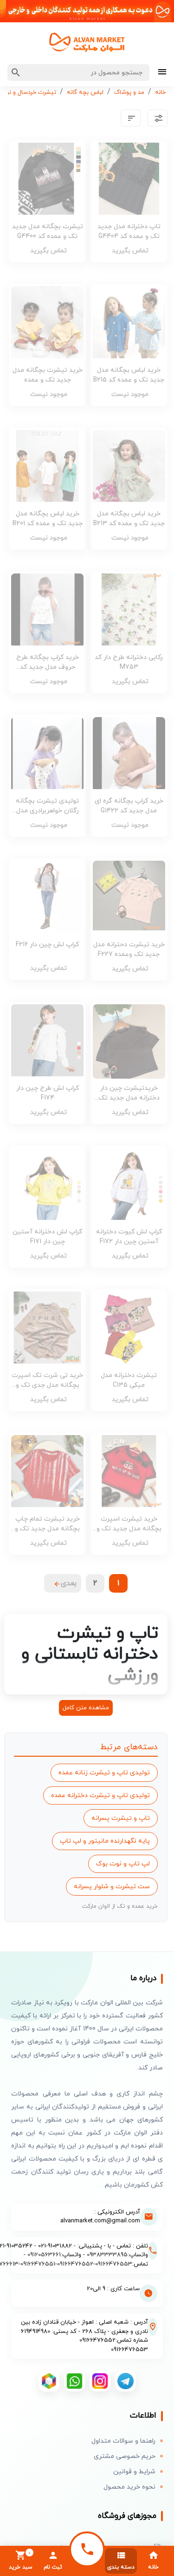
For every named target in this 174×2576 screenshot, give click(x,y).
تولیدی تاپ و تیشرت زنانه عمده (104, 1773)
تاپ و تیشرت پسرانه (121, 1818)
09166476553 (114, 2264)
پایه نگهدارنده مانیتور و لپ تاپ (105, 1841)
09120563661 (44, 2255)
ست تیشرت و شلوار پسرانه (112, 1887)
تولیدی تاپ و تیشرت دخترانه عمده (100, 1795)
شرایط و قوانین (134, 2472)
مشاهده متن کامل (86, 1708)
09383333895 (107, 2255)
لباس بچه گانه (85, 92)
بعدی (69, 1583)
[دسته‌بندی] (162, 73)
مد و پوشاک (129, 92)
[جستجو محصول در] (16, 72)
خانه (160, 92)
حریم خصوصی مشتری (125, 2456)
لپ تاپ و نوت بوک (123, 1864)
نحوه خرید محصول (129, 2487)
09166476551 (38, 2264)
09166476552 (75, 2264)
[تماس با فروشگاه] (87, 2549)
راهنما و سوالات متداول (123, 2441)
